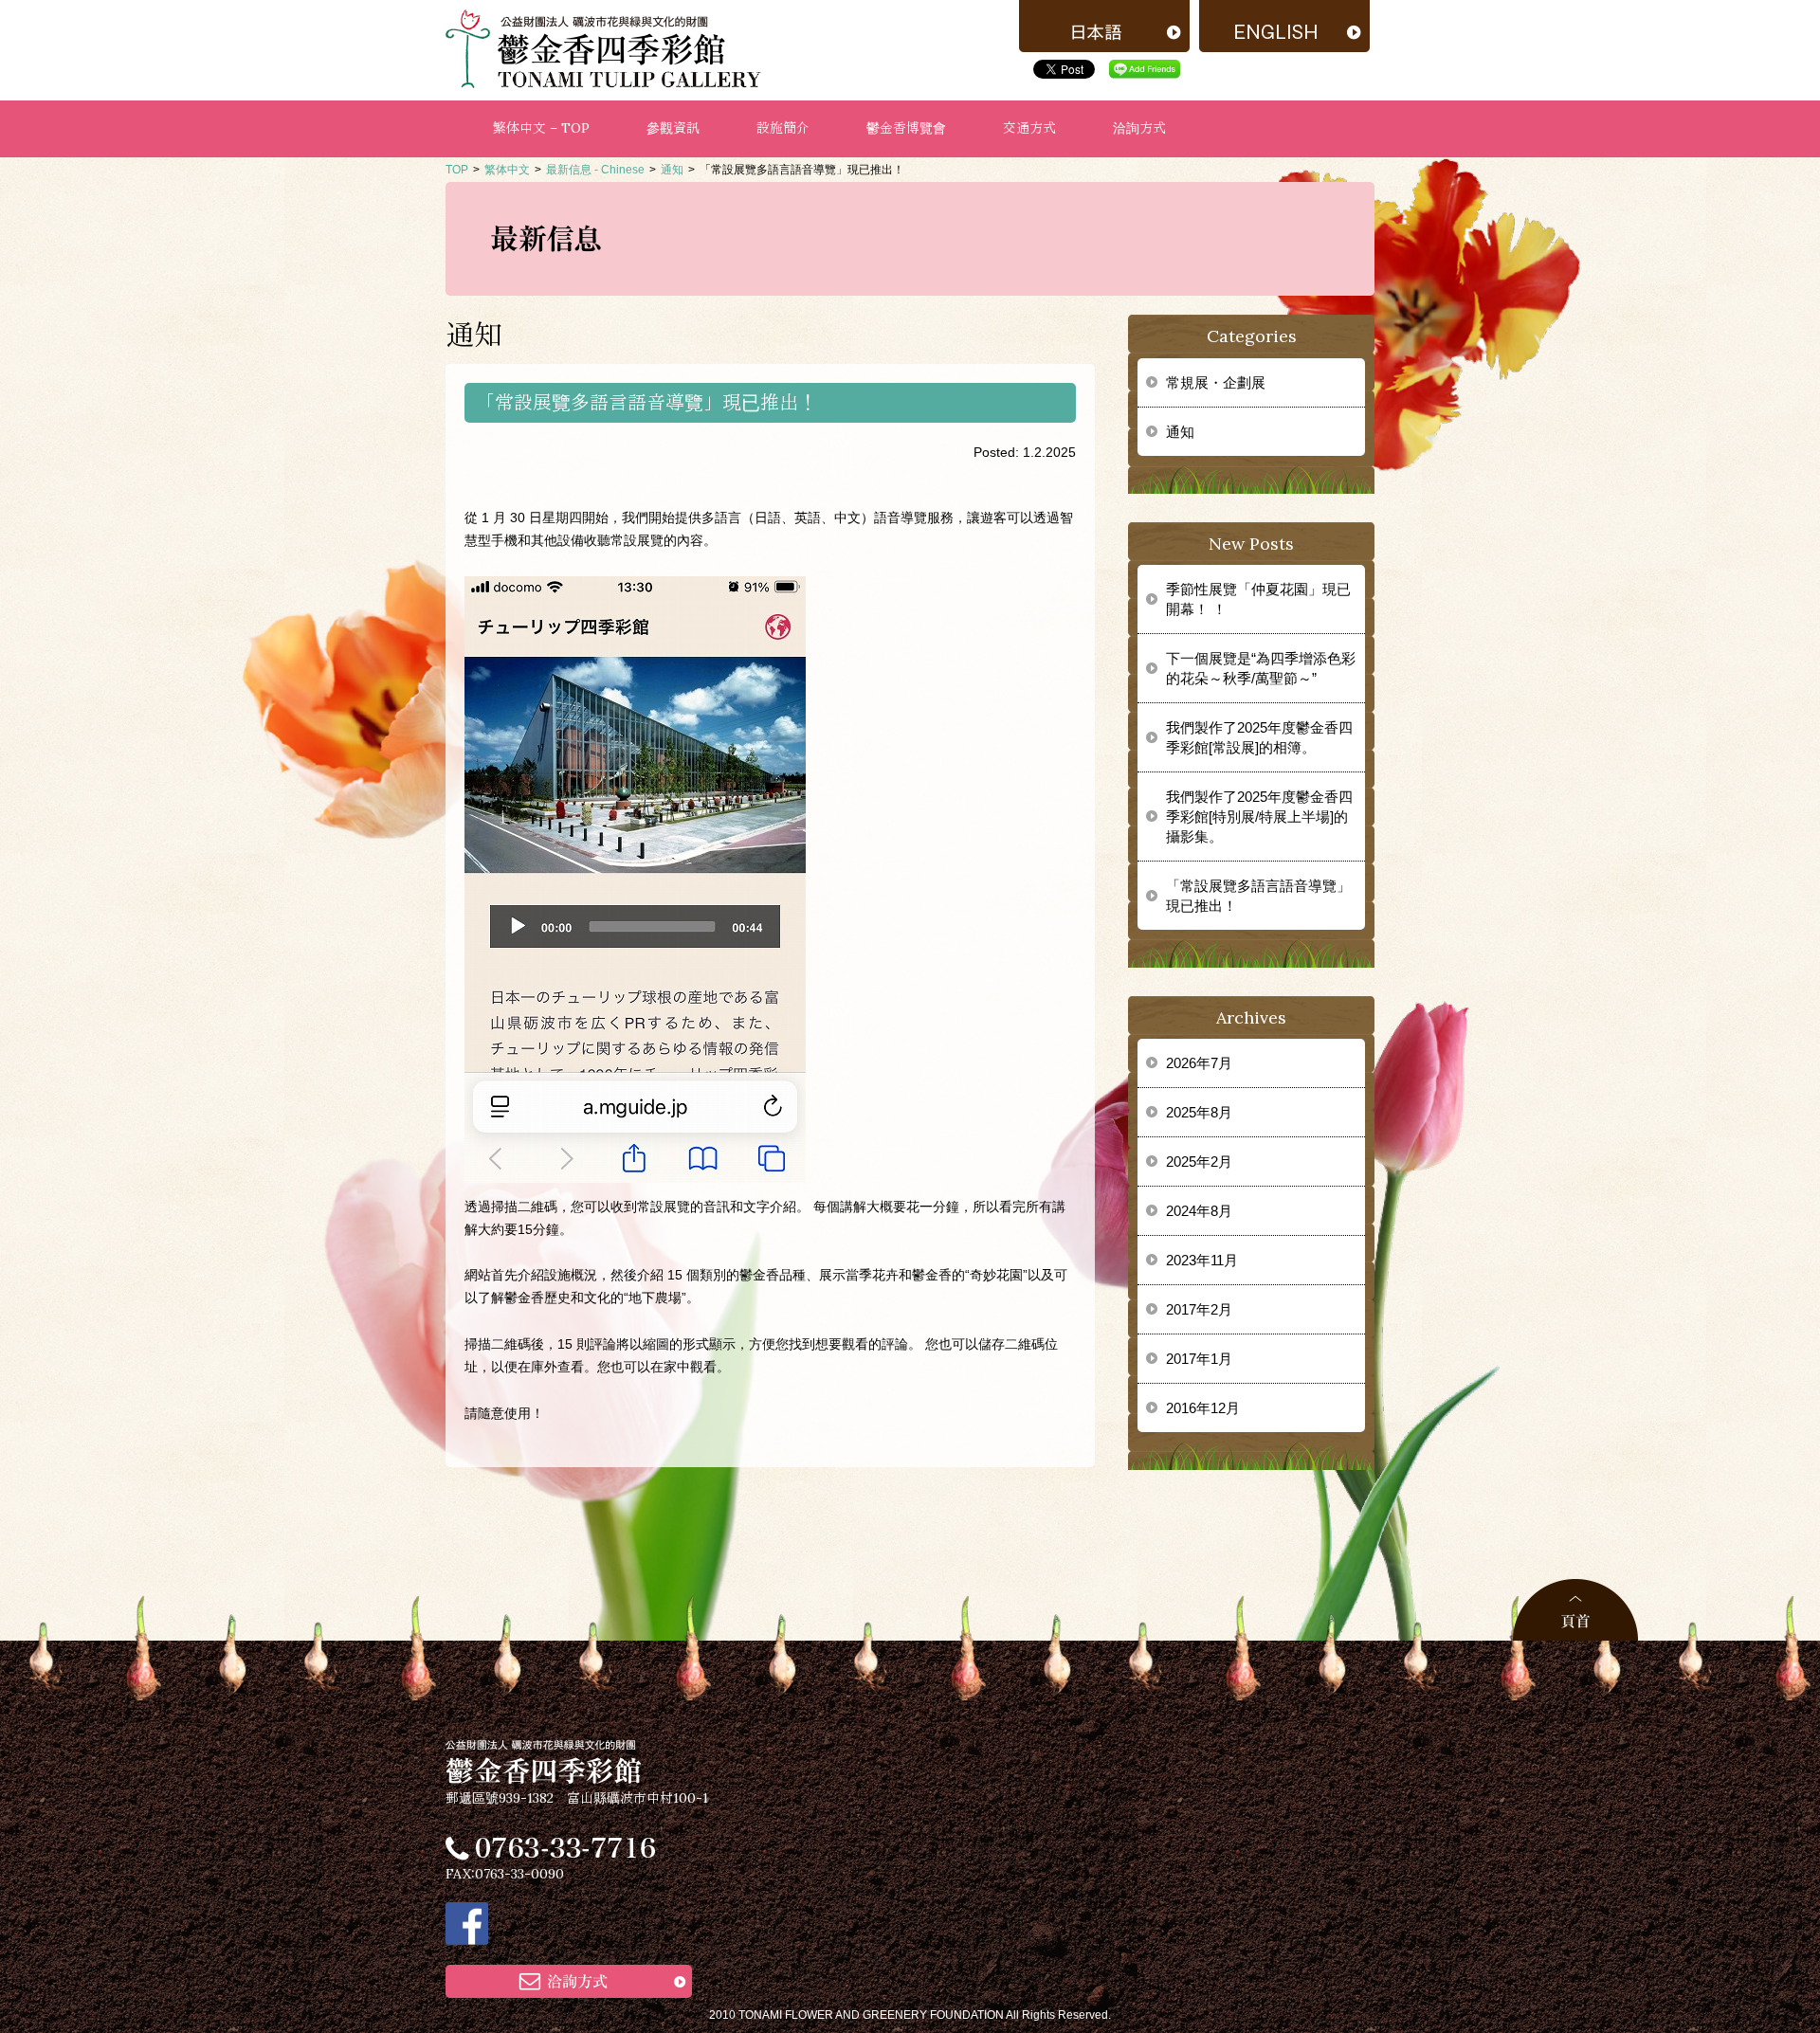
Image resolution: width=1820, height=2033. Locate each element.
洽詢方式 (1139, 128)
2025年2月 (1199, 1162)
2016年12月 (1203, 1408)
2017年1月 (1199, 1359)
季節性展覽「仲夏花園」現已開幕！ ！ (1258, 599)
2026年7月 (1199, 1063)
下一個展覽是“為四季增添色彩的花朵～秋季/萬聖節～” (1261, 668)
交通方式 (1029, 128)
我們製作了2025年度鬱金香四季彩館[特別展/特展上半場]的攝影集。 (1259, 817)
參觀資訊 (673, 128)
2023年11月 (1202, 1260)
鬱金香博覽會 (906, 128)
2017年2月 (1199, 1309)
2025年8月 (1199, 1112)
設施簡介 (783, 128)
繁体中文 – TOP (541, 128)
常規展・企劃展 (1216, 382)
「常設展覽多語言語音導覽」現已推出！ (1258, 896)
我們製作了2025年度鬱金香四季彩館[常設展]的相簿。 (1259, 737)
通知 (1180, 432)
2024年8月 (1199, 1211)
